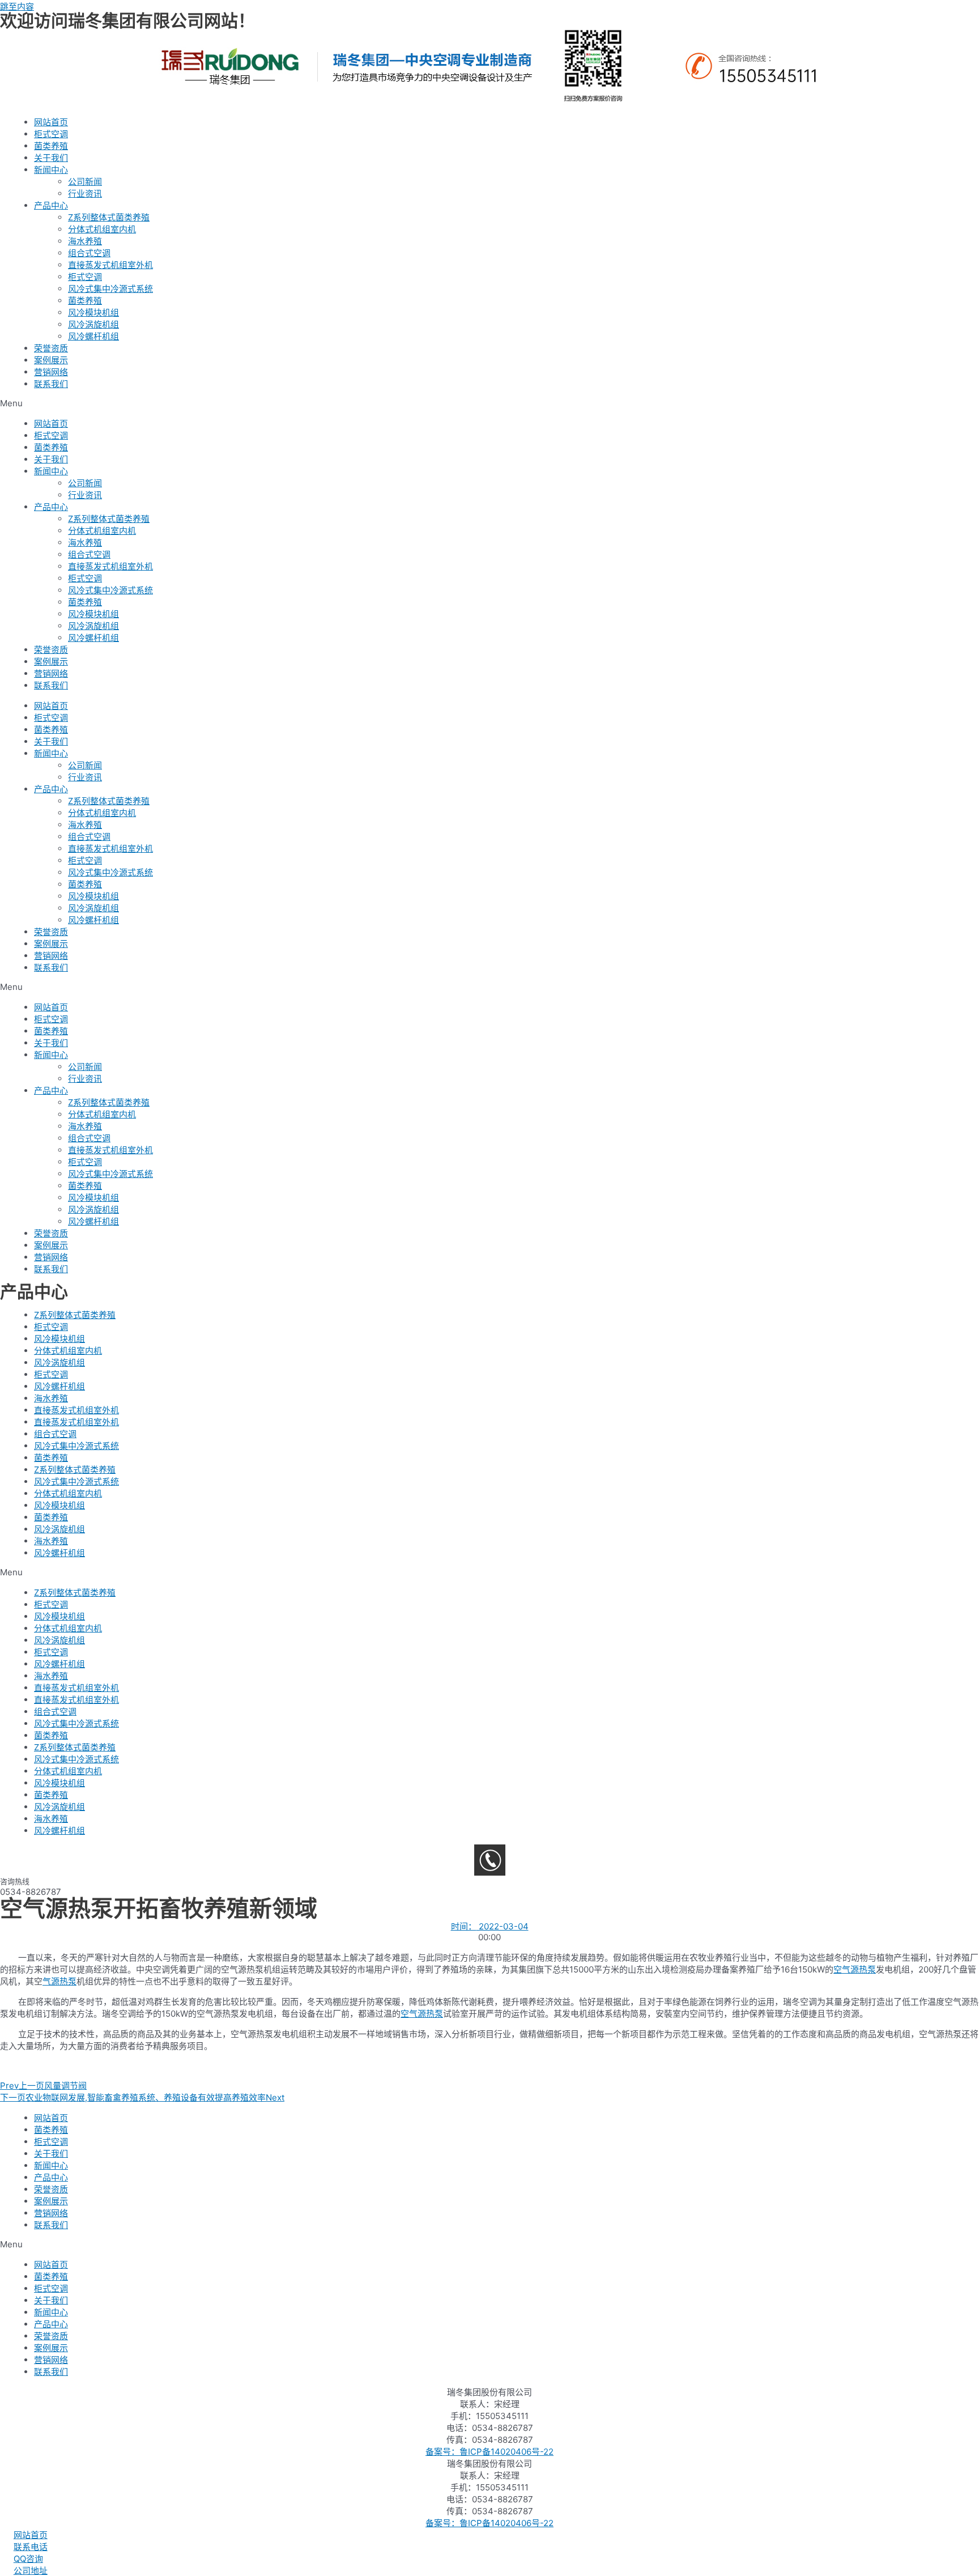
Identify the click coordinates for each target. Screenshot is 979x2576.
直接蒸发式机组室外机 (110, 265)
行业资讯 (85, 194)
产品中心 (51, 205)
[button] (489, 403)
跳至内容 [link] (17, 7)
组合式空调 (89, 253)
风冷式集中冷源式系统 (110, 289)
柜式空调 (51, 134)
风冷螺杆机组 (93, 336)
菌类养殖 (51, 146)
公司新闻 (85, 182)
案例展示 (51, 360)
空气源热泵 (855, 1969)
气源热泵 (59, 1981)
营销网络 (51, 372)
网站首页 (51, 122)
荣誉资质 (51, 348)
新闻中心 (51, 170)
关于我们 (51, 158)
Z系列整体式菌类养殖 (109, 217)
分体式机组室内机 (102, 229)
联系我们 (51, 384)
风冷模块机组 (93, 313)
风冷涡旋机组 (93, 324)
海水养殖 (85, 241)
